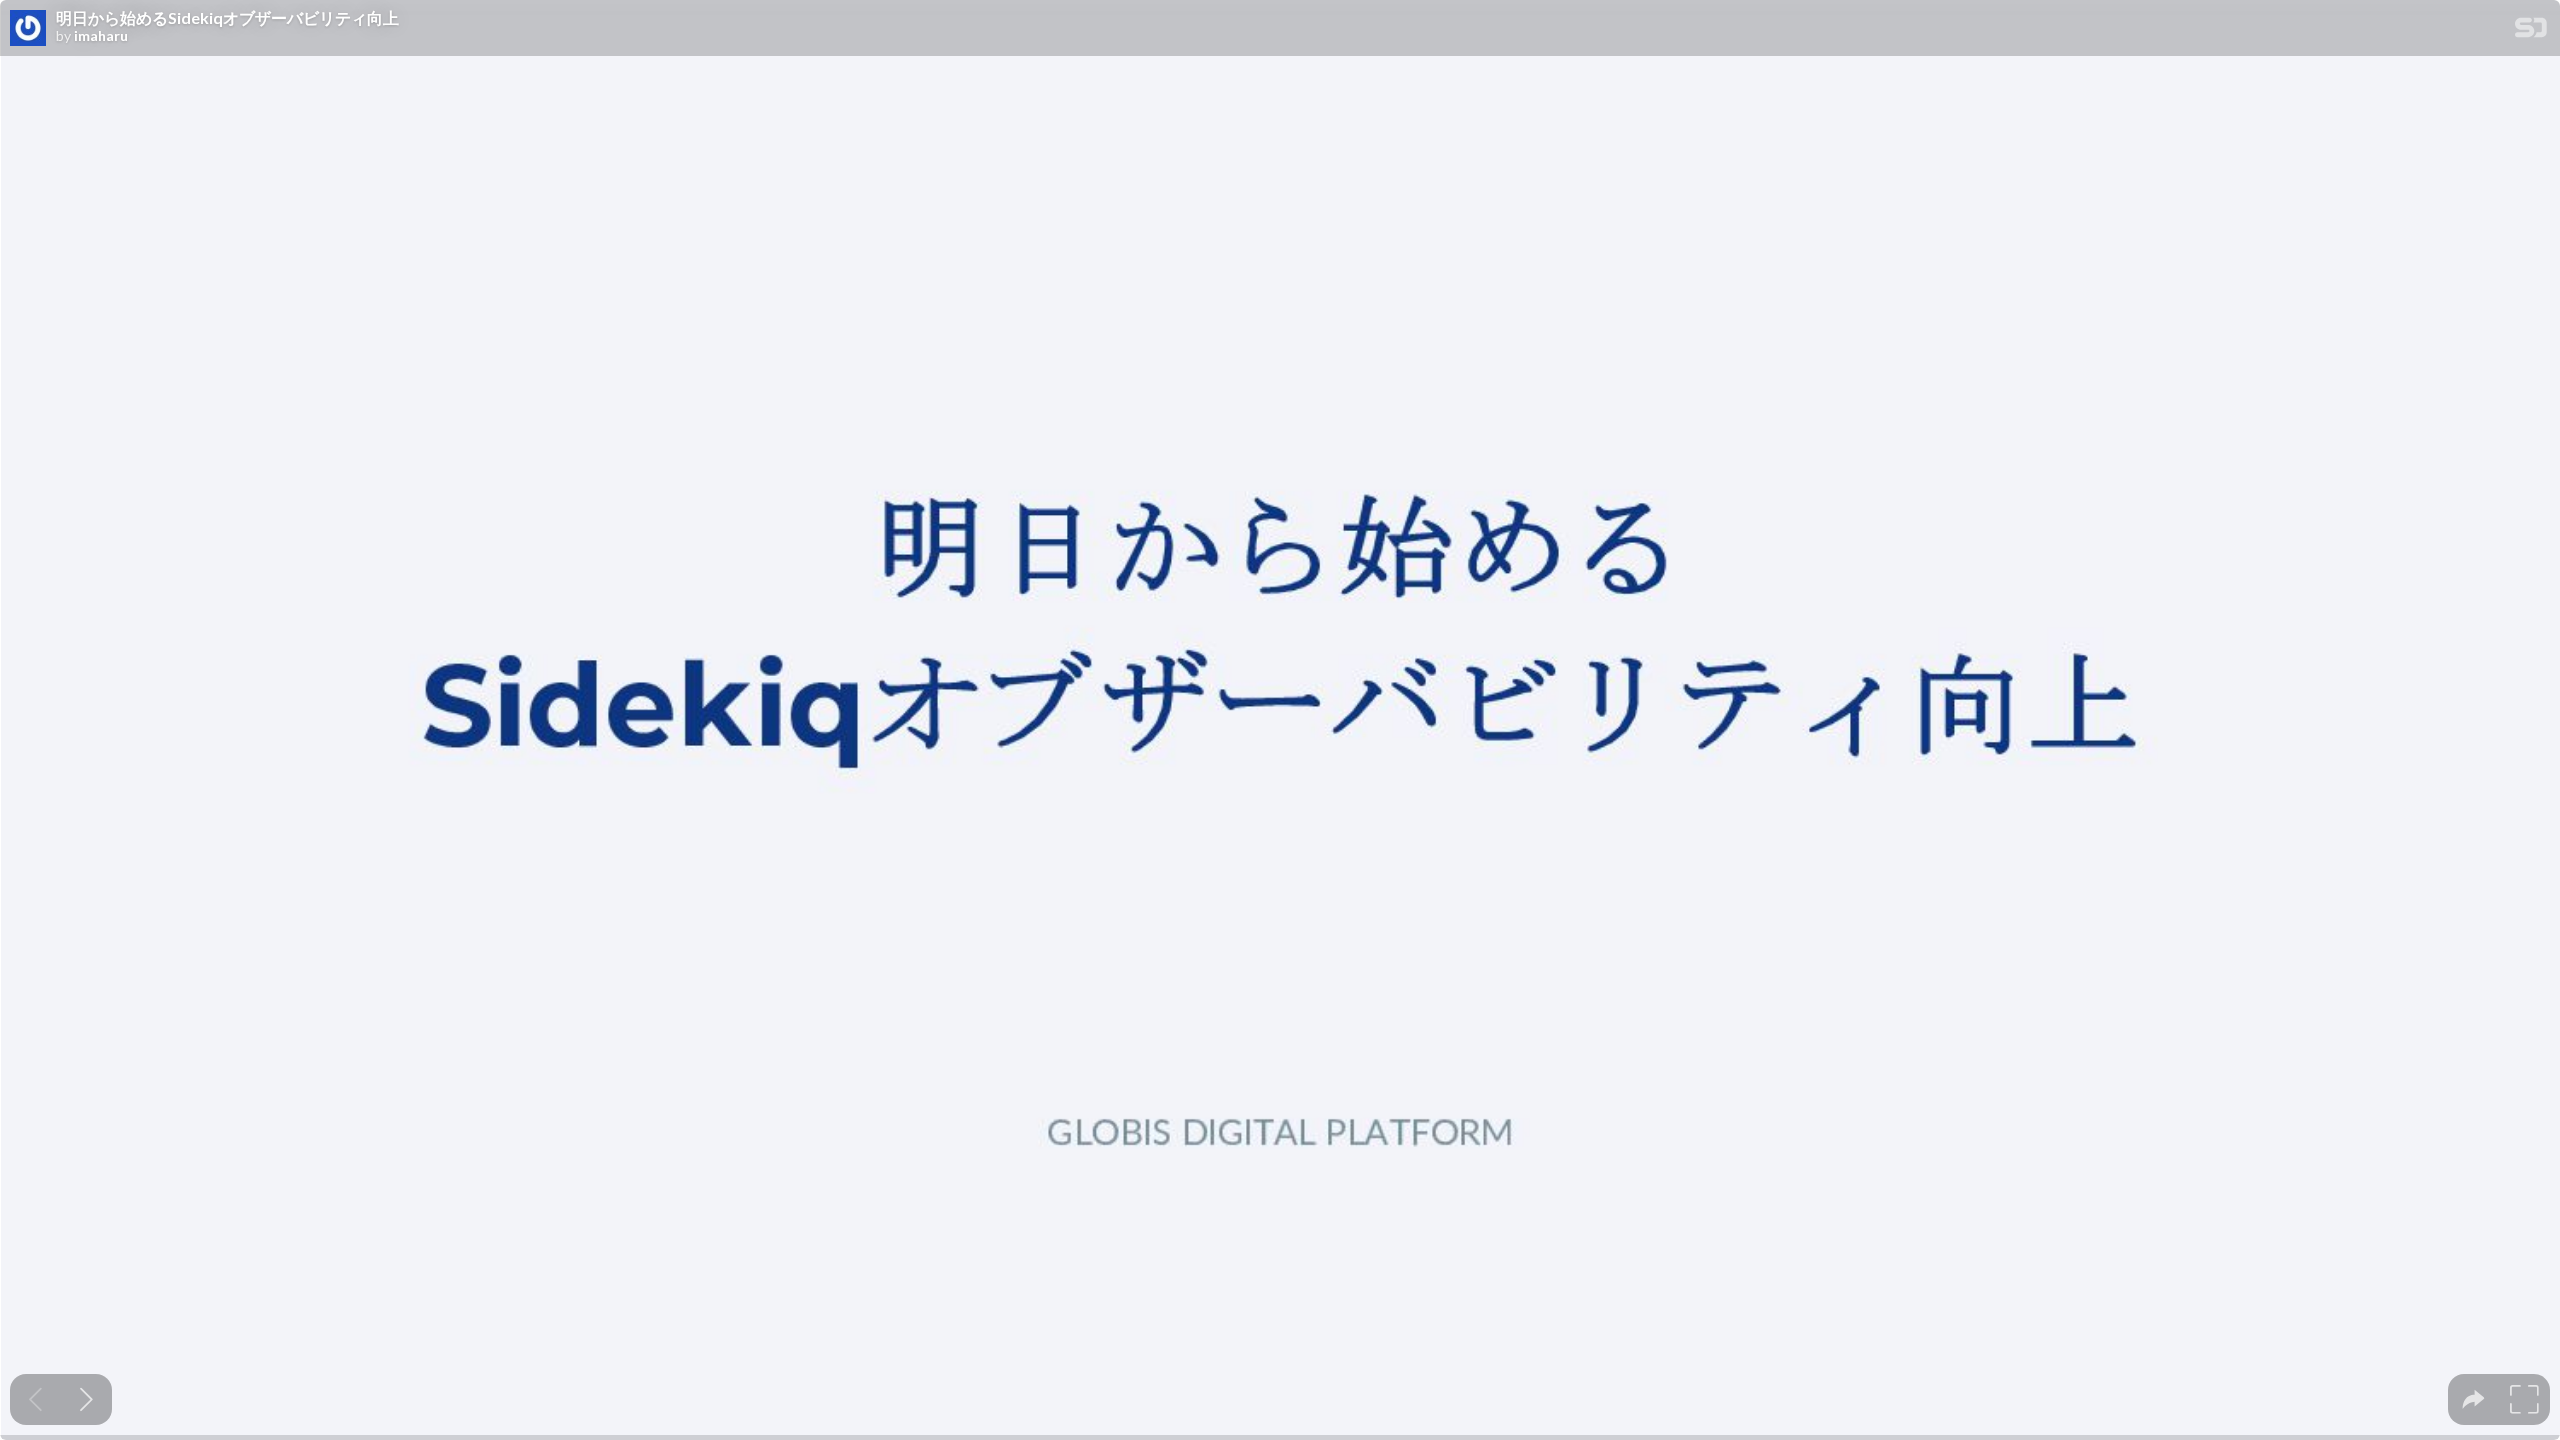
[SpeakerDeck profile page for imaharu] (28, 29)
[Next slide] (86, 1399)
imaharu (101, 36)
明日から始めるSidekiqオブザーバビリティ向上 (227, 18)
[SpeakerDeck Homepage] (2531, 31)
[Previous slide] (35, 1399)
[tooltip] (2473, 1399)
